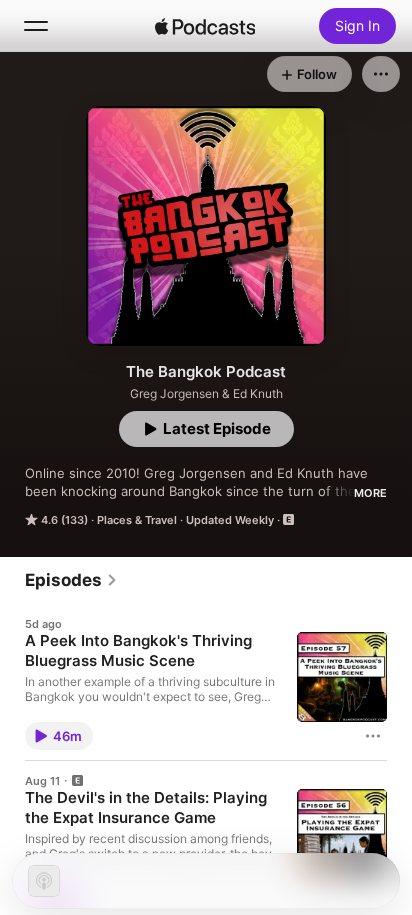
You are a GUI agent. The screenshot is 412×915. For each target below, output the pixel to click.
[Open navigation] (36, 26)
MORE (370, 493)
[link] (71, 580)
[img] (205, 26)
